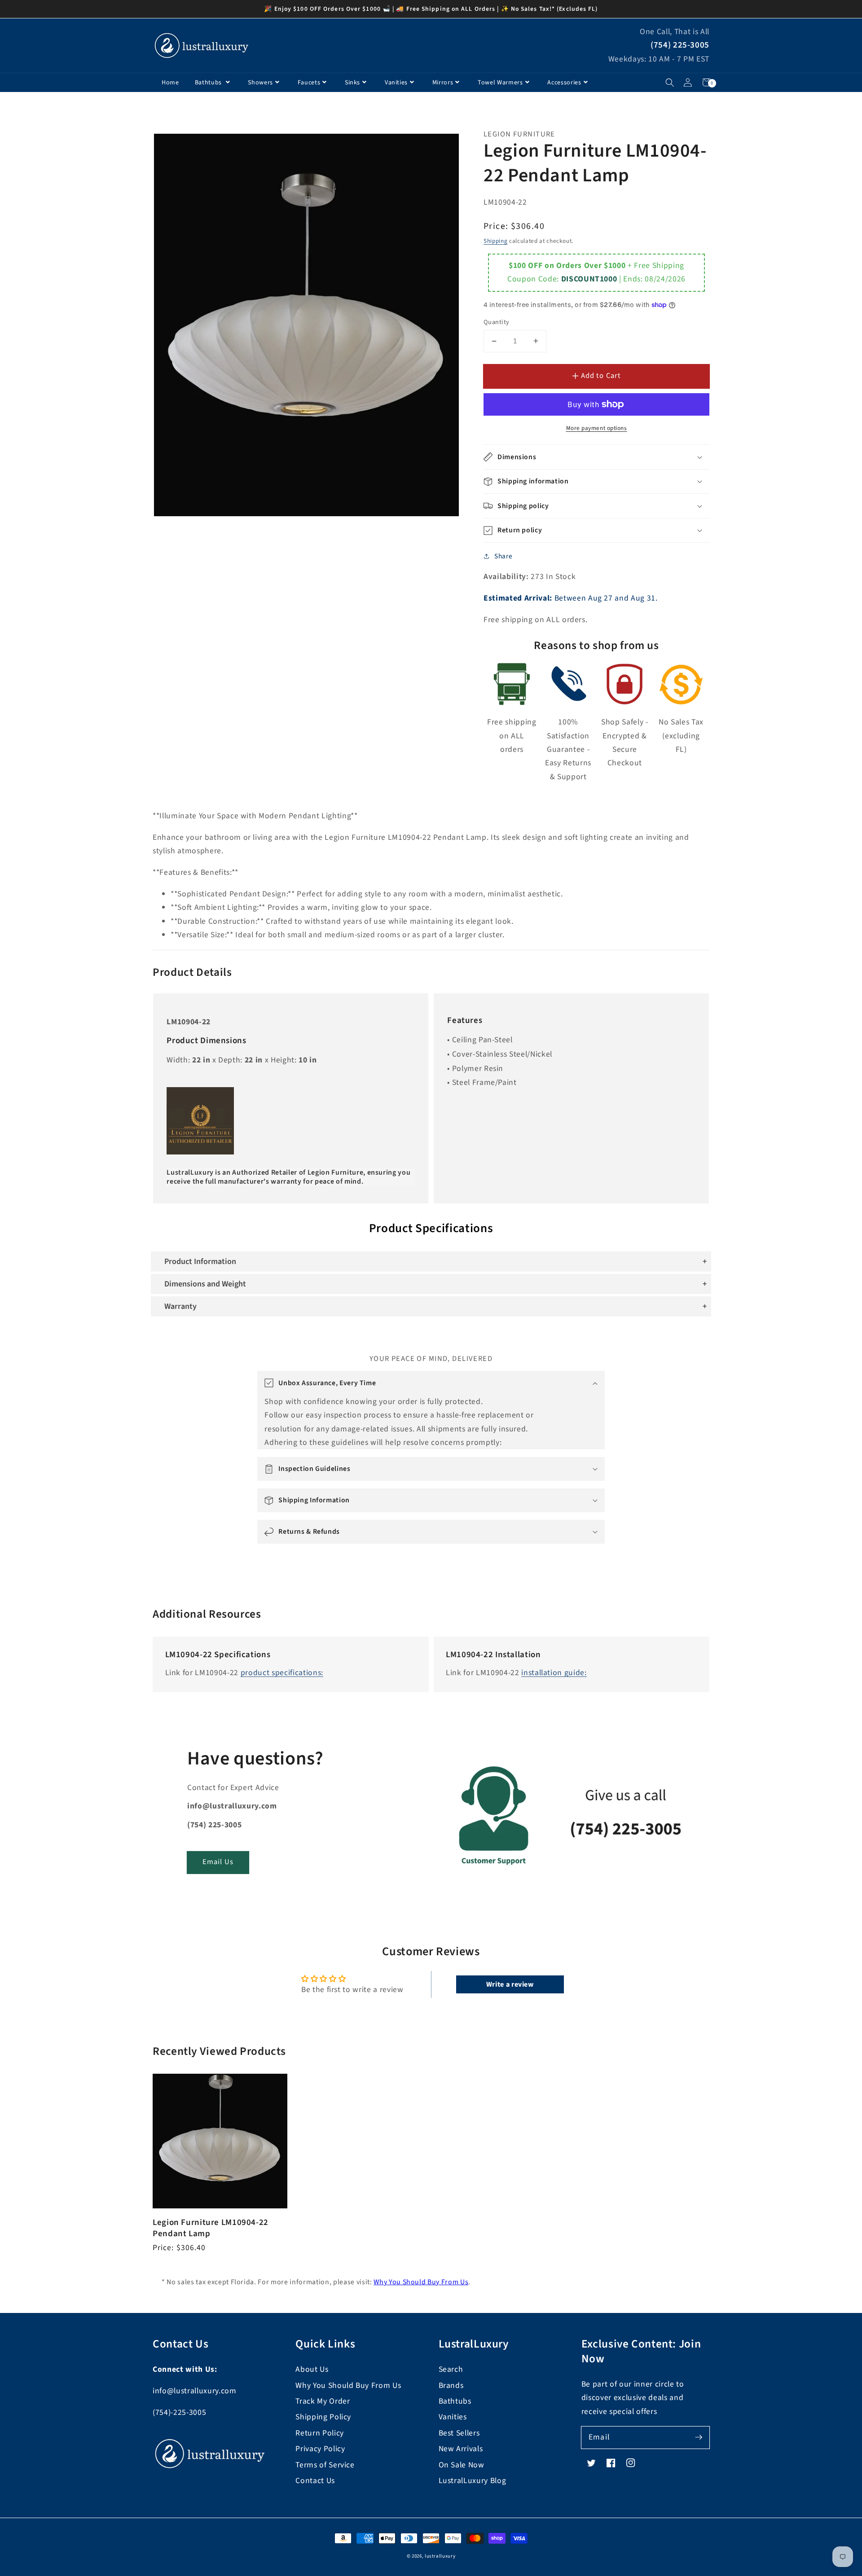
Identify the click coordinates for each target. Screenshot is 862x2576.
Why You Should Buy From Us (421, 2282)
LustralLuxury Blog (473, 2481)
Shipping (495, 241)
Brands (451, 2385)
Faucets (309, 83)
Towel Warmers (500, 83)
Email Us (218, 1862)
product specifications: (282, 1673)
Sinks (352, 83)
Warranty (180, 1306)
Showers (260, 83)
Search (451, 2369)
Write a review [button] (510, 1984)
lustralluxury (440, 2556)
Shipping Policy (323, 2417)
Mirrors (443, 83)
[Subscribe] (699, 2437)
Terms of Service (325, 2465)
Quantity (497, 322)
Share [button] (503, 556)
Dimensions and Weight (205, 1284)
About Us (312, 2369)
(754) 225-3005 (680, 45)
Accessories (564, 83)
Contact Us (315, 2481)
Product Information (200, 1262)
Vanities (396, 83)
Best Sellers (459, 2433)
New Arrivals (461, 2449)
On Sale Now (462, 2465)
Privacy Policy (320, 2449)
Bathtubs (209, 83)
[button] (670, 82)
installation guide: (554, 1673)
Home (170, 83)
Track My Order (323, 2401)
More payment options (597, 428)
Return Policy (320, 2433)
